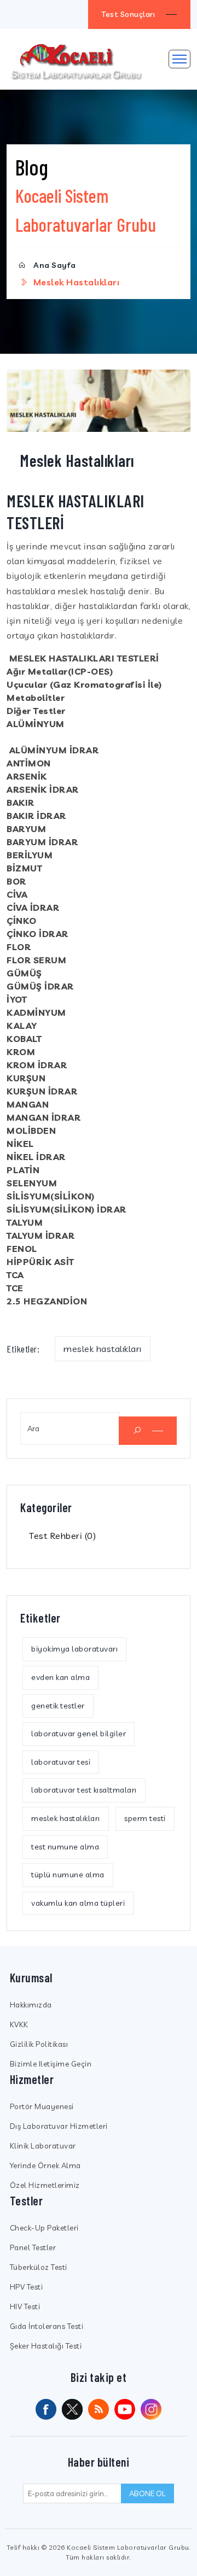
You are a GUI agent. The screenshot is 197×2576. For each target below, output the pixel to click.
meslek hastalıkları (103, 1349)
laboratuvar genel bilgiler (79, 1734)
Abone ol (147, 2493)
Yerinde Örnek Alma (45, 2165)
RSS (99, 2409)
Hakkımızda (31, 2005)
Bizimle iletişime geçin (51, 2064)
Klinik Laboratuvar (43, 2146)
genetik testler (58, 1706)
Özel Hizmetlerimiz (45, 2185)
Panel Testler (33, 2247)
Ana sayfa (55, 265)
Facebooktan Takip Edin (46, 2409)
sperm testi (145, 1818)
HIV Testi (25, 2306)
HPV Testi (27, 2287)
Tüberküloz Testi (39, 2267)
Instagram (151, 2409)
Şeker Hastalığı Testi (46, 2346)
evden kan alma (60, 1677)
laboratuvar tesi (61, 1762)
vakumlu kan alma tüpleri (78, 1903)
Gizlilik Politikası (39, 2044)
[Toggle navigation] (179, 59)
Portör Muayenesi (42, 2106)
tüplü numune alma (68, 1875)
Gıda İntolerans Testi (47, 2326)
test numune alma (65, 1847)
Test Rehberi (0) (62, 1536)
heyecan (72, 2409)
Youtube (125, 2409)
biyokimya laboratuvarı (74, 1649)
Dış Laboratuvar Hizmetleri (59, 2126)
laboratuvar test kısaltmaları (84, 1790)
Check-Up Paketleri (44, 2228)
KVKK (19, 2024)
